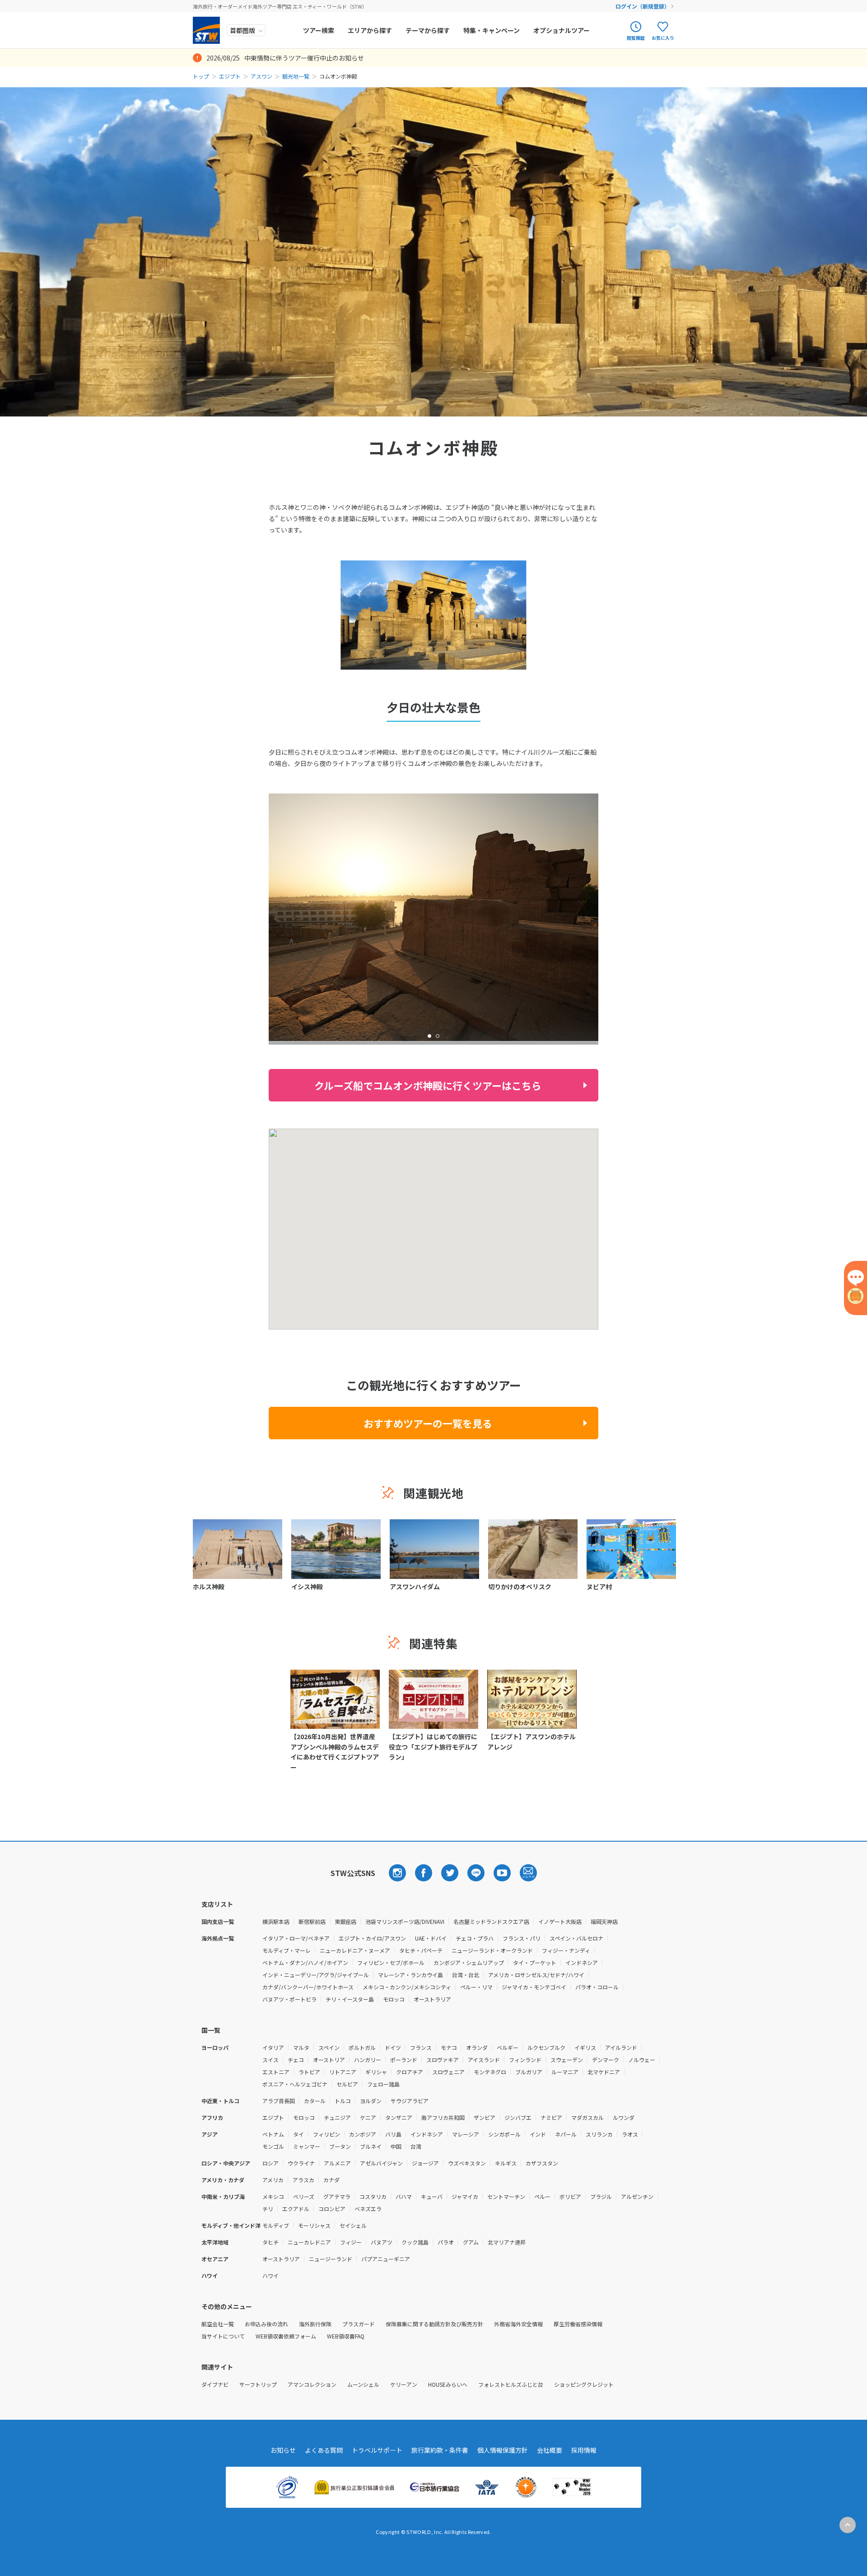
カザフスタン (542, 2163)
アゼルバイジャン (381, 2163)
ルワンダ (624, 2117)
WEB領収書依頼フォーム (286, 2336)
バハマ (404, 2196)
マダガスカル (587, 2117)
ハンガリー (368, 2060)
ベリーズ (304, 2196)
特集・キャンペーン (492, 30)
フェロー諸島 (383, 2084)
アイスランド (484, 2060)
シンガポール (504, 2134)
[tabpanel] (433, 917)
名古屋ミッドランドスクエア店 (491, 1921)
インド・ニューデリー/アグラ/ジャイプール (316, 1975)
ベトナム (273, 2134)
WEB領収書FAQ (346, 2336)
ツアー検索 (319, 30)
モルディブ (276, 2225)
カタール (315, 2101)
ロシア (270, 2163)
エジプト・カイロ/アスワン (372, 1938)
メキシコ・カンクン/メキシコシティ (407, 1987)
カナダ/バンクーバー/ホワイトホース (308, 1987)
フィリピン (326, 2134)
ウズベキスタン (467, 2163)
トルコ (343, 2101)
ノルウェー (642, 2060)
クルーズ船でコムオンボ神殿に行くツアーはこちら (428, 1085)
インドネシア (582, 1962)
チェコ (296, 2060)
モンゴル (273, 2146)
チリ (268, 2209)
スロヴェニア (448, 2072)
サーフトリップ (258, 2384)
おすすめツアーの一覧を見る (428, 1423)
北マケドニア (604, 2072)
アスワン (261, 76)
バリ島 (393, 2134)
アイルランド (621, 2047)
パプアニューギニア (386, 2259)
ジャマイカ (465, 2196)
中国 (396, 2146)
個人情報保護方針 (503, 2450)
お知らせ (283, 2450)
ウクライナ (301, 2163)
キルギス (506, 2163)
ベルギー (508, 2047)
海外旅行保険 (315, 2324)
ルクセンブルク (546, 2047)
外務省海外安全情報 (518, 2324)
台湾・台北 (466, 1975)
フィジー (351, 2242)
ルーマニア (565, 2072)
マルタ (301, 2047)
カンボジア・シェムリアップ (469, 1962)
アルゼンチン (637, 2196)
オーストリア (329, 2060)
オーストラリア (432, 1999)
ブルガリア (529, 2072)
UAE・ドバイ (431, 1938)
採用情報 (584, 2450)
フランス (421, 2047)
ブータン (340, 2146)
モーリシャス (314, 2225)
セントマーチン (506, 2196)
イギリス (585, 2047)
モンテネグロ (490, 2072)
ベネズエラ (368, 2209)
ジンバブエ (518, 2117)
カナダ (331, 2180)
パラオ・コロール (597, 1987)
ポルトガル (362, 2047)
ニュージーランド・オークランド (492, 1950)
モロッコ (394, 1999)
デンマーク (606, 2060)
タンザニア (399, 2117)
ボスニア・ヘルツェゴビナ (295, 2084)
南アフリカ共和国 (443, 2117)
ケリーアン (404, 2384)
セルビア (347, 2084)
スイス (270, 2060)
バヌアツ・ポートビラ (289, 1999)
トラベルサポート (377, 2450)
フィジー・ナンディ (566, 1950)
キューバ (432, 2196)
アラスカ (303, 2180)
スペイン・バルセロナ (576, 1938)
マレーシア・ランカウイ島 (410, 1975)
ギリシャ (376, 2072)
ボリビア (570, 2196)
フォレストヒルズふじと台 (511, 2384)
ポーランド (404, 2060)
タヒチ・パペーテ (421, 1950)
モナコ (449, 2047)
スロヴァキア (443, 2060)
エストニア (276, 2072)
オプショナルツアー (562, 30)
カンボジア (363, 2134)
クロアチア (410, 2072)
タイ (298, 2134)
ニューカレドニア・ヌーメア (355, 1950)
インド (538, 2134)
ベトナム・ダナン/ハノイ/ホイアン (305, 1962)
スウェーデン (567, 2060)
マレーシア (466, 2134)
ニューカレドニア (309, 2242)
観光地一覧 (296, 76)
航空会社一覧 (218, 2324)
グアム (471, 2242)
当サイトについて (223, 2336)
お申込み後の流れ (266, 2324)
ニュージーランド (331, 2259)
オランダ (477, 2047)
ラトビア (309, 2072)
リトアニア (343, 2072)
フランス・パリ (522, 1938)
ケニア (368, 2117)
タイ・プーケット (535, 1962)
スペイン (329, 2047)
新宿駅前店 (312, 1921)
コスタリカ (373, 2196)
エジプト (230, 76)
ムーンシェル (363, 2384)
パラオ (446, 2242)
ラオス (630, 2134)
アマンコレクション (312, 2384)
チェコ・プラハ (475, 1938)
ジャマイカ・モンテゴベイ (534, 1987)
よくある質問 (324, 2450)
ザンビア (485, 2117)
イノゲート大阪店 (560, 1921)
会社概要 (550, 2450)
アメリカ (273, 2180)
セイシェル (353, 2225)
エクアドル (296, 2209)
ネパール (566, 2134)
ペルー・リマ (476, 1987)
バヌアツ (382, 2242)
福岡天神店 (604, 1921)
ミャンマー (307, 2146)
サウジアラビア (410, 2101)
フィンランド (525, 2060)
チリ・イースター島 (350, 1999)
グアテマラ (337, 2196)
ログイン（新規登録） (643, 6)
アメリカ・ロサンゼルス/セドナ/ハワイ (536, 1975)
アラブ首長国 (279, 2101)
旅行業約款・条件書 (440, 2450)
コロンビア (332, 2209)
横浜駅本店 (276, 1921)
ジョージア (425, 2163)
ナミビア (551, 2117)
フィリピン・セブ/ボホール (391, 1962)
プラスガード (359, 2324)
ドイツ (393, 2047)
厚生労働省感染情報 (578, 2324)
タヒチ (270, 2242)
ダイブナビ (215, 2384)
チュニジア (337, 2117)
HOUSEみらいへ (448, 2384)
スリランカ (599, 2134)
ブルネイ (371, 2146)
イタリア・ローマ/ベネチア (296, 1938)
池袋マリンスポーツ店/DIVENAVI (405, 1921)
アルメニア (337, 2163)
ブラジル (601, 2196)
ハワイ (270, 2275)
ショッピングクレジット (584, 2384)
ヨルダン (371, 2101)
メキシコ (273, 2196)
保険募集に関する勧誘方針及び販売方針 (434, 2324)
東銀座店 (345, 1921)
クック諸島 (415, 2242)
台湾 (416, 2146)
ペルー (542, 2196)
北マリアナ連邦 (507, 2242)
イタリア (273, 2047)
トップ (201, 76)
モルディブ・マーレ (287, 1950)
